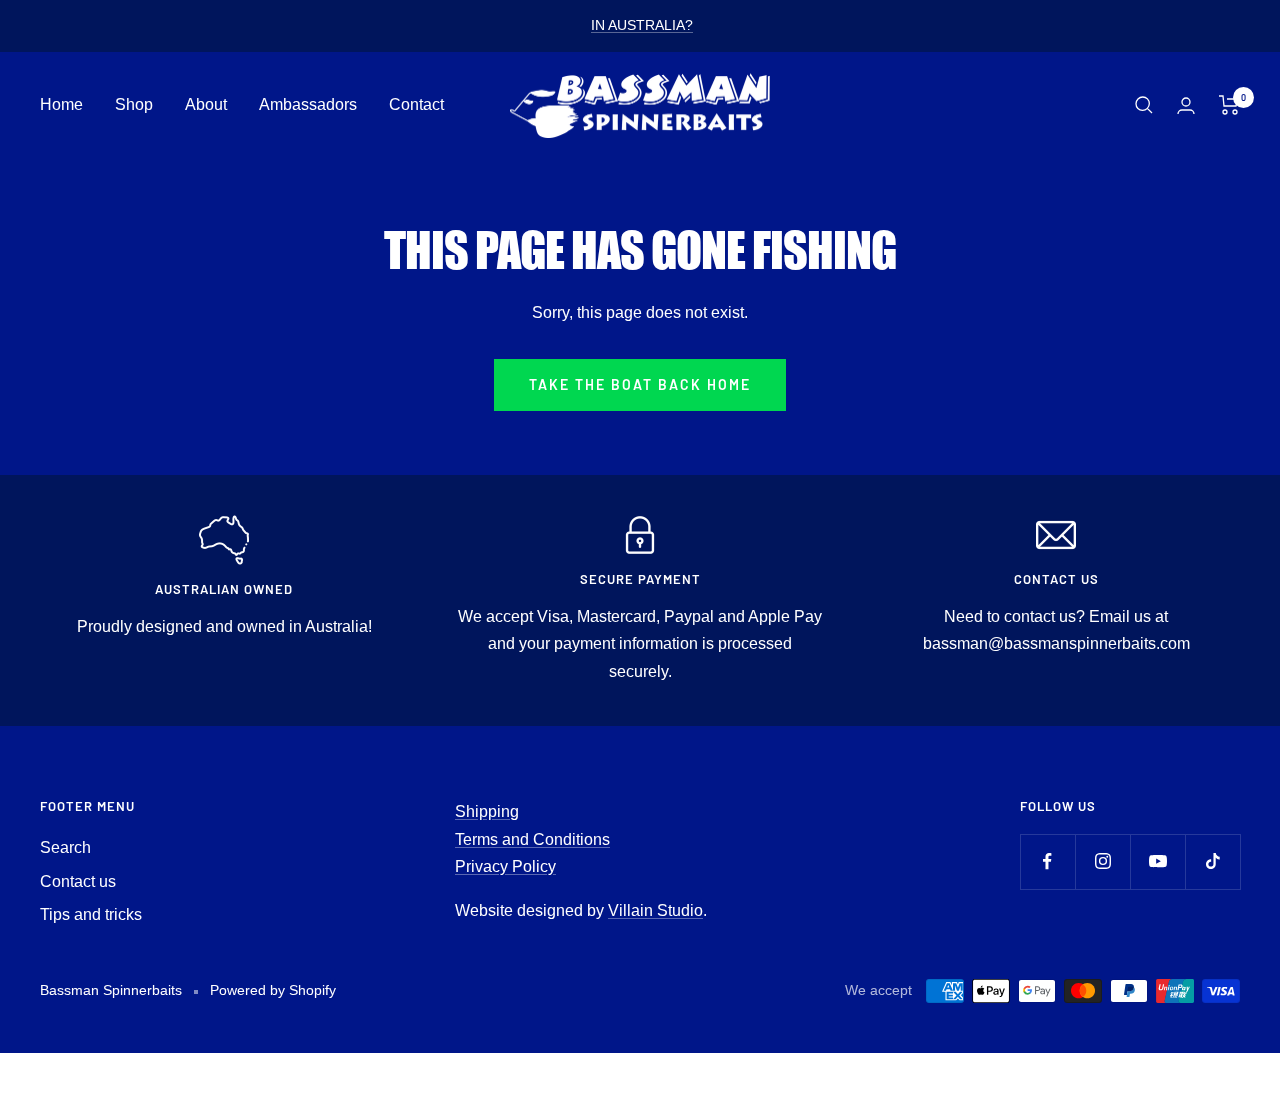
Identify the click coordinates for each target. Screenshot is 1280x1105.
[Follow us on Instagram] (1102, 861)
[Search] (1144, 105)
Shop (134, 104)
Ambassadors (308, 104)
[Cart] (1229, 105)
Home (61, 104)
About (206, 104)
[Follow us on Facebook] (1047, 861)
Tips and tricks (91, 914)
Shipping (487, 811)
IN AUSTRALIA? (642, 25)
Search (65, 847)
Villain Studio (655, 910)
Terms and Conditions (532, 839)
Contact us (78, 881)
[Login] (1186, 105)
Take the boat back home (640, 384)
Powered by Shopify (273, 990)
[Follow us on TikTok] (1212, 861)
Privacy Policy (505, 866)
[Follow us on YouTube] (1157, 861)
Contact (416, 104)
